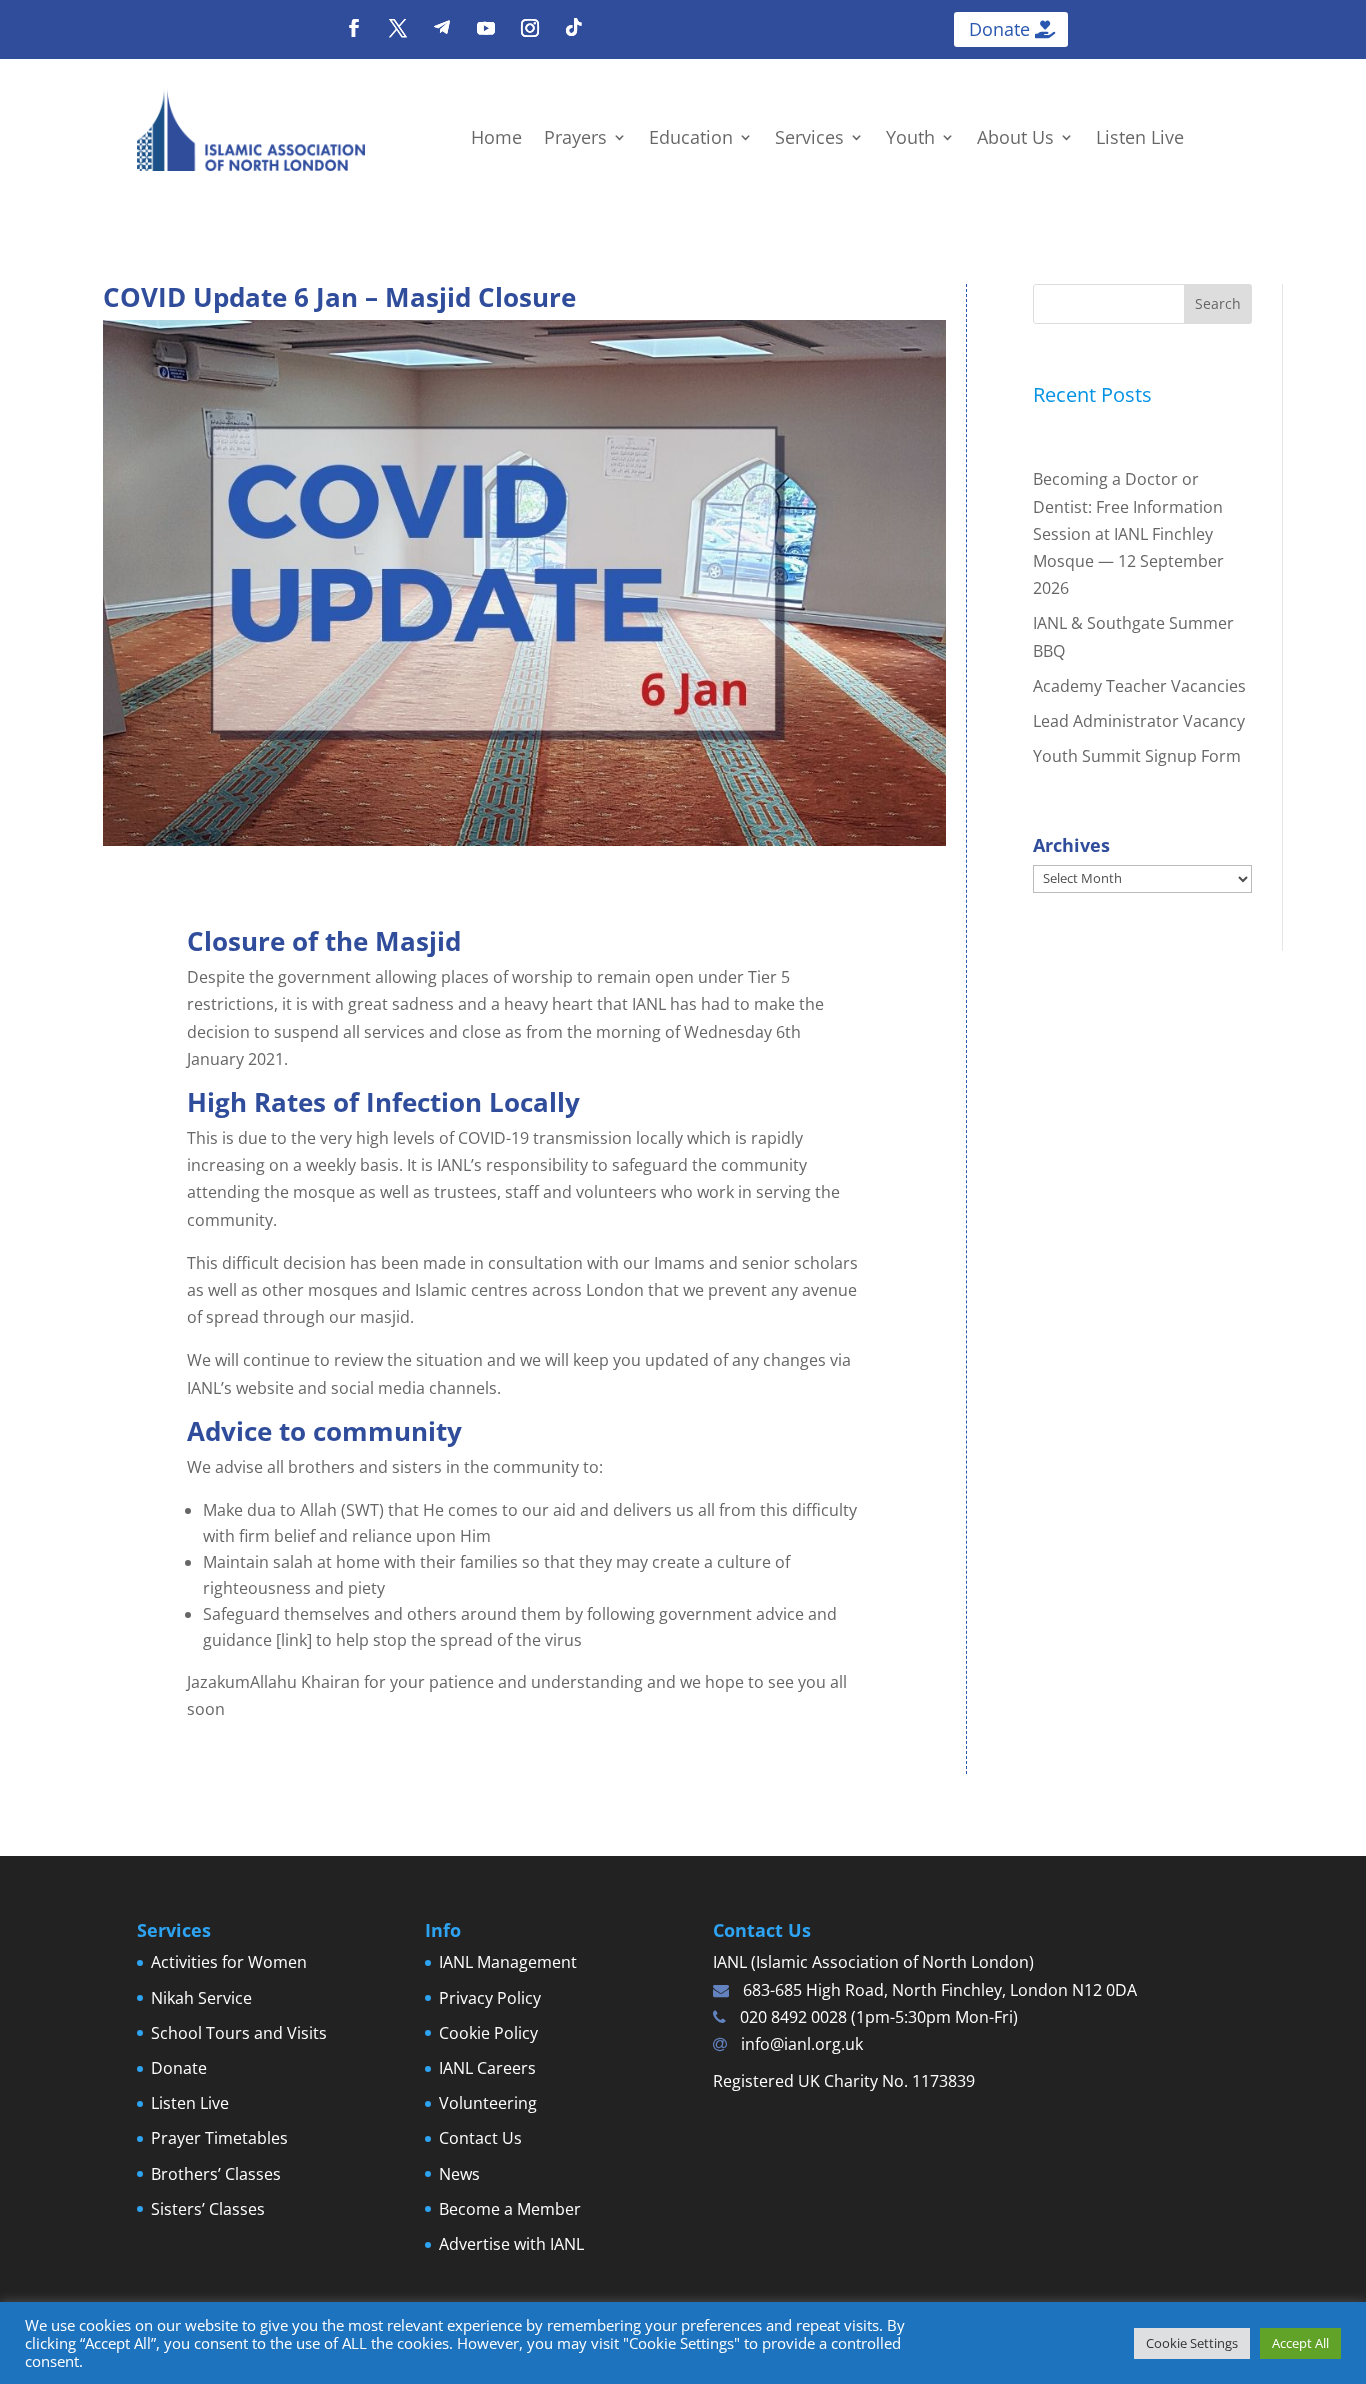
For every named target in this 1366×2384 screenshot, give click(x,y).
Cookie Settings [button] (1192, 2343)
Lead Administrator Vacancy (1139, 721)
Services (809, 139)
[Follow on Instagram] (530, 28)
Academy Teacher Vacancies (1139, 686)
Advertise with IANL (511, 2244)
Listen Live (1140, 139)
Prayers (575, 139)
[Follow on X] (398, 28)
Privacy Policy (490, 1998)
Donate (999, 29)
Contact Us (480, 2138)
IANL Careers (487, 2068)
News (459, 2174)
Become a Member (510, 2209)
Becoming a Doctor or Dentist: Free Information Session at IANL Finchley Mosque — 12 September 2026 (1128, 533)
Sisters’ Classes (208, 2209)
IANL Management (508, 1962)
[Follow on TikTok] (574, 28)
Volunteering (488, 2103)
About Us (1015, 139)
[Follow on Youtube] (486, 28)
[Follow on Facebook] (354, 28)
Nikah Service (201, 1998)
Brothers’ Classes (216, 2174)
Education (691, 139)
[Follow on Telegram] (442, 28)
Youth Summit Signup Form (1137, 756)
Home (496, 139)
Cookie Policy (488, 2033)
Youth (910, 139)
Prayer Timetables (219, 2138)
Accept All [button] (1300, 2343)
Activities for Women (229, 1962)
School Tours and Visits (239, 2033)
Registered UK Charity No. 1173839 (844, 2081)
